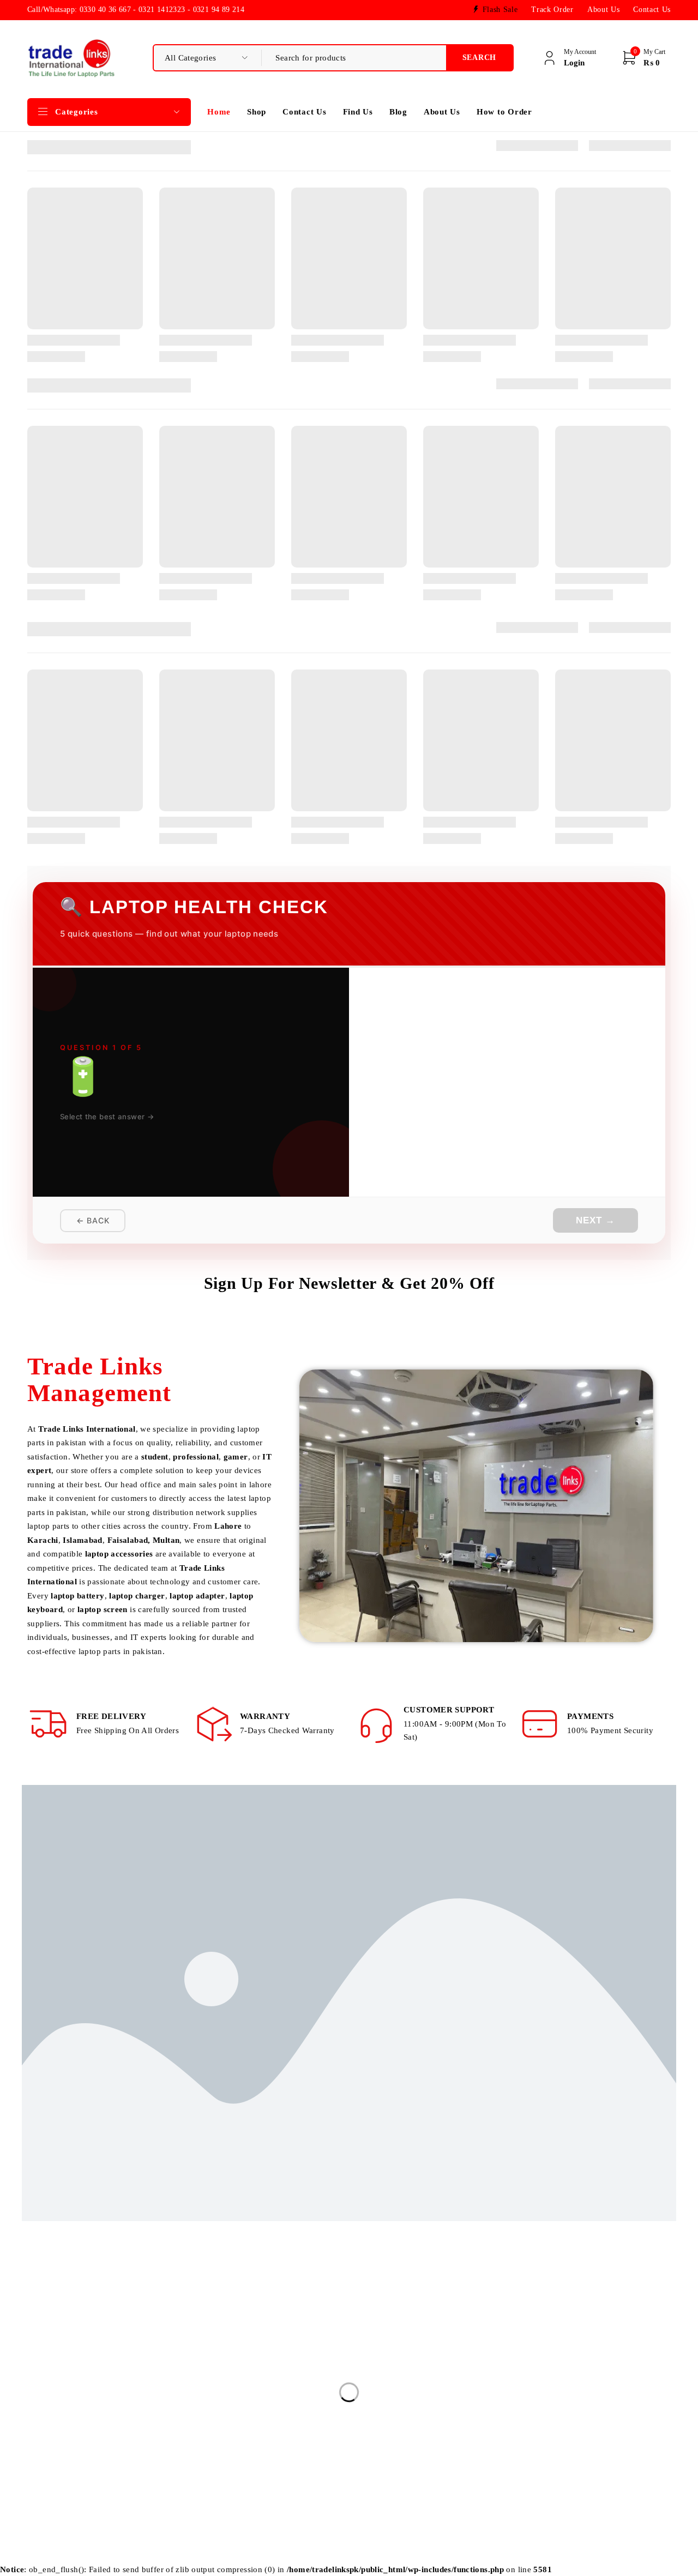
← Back (93, 1220)
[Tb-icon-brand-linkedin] (84, 2451)
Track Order (552, 10)
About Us (603, 10)
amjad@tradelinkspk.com (73, 2392)
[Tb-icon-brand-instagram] (59, 2451)
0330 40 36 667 (60, 2409)
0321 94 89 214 (61, 2425)
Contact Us (652, 10)
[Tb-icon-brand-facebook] (34, 2451)
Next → (595, 1220)
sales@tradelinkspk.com (71, 2376)
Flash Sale (500, 10)
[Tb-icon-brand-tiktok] (108, 2451)
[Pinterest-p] (133, 2451)
